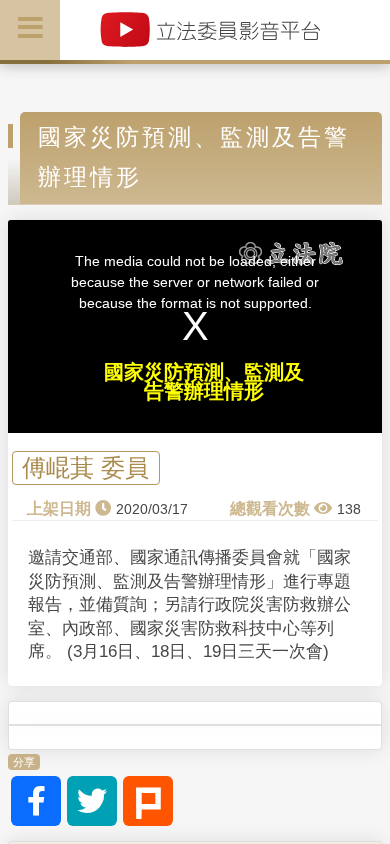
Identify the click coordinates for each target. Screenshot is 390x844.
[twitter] (92, 801)
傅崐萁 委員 (85, 468)
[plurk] (148, 801)
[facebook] (36, 801)
